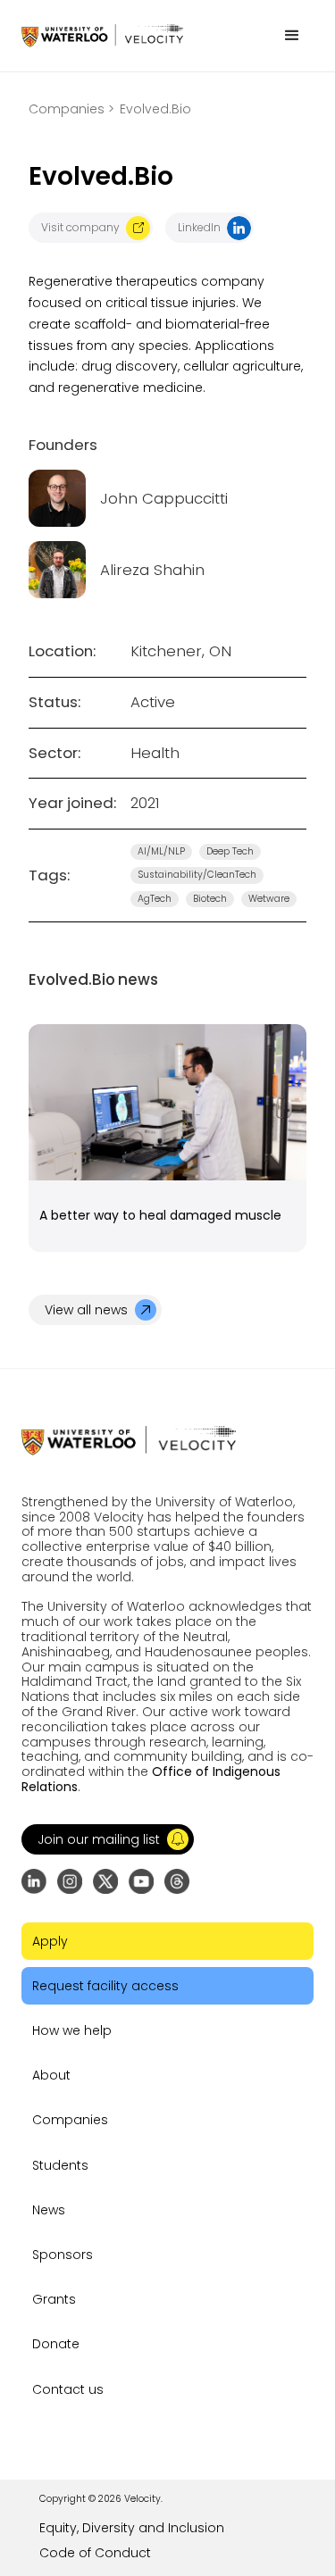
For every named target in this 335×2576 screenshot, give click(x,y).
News (49, 2210)
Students (60, 2165)
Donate (56, 2344)
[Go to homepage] (102, 35)
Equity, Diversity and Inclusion (132, 2528)
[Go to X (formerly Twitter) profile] (105, 1881)
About (51, 2075)
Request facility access (105, 1986)
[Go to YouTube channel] (141, 1881)
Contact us (68, 2389)
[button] (292, 36)
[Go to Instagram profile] (70, 1881)
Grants (54, 2299)
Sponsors (63, 2255)
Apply (50, 1941)
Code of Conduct (95, 2553)
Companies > (71, 109)
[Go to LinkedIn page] (34, 1881)
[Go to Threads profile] (177, 1881)
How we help (72, 2030)
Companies (70, 2120)
